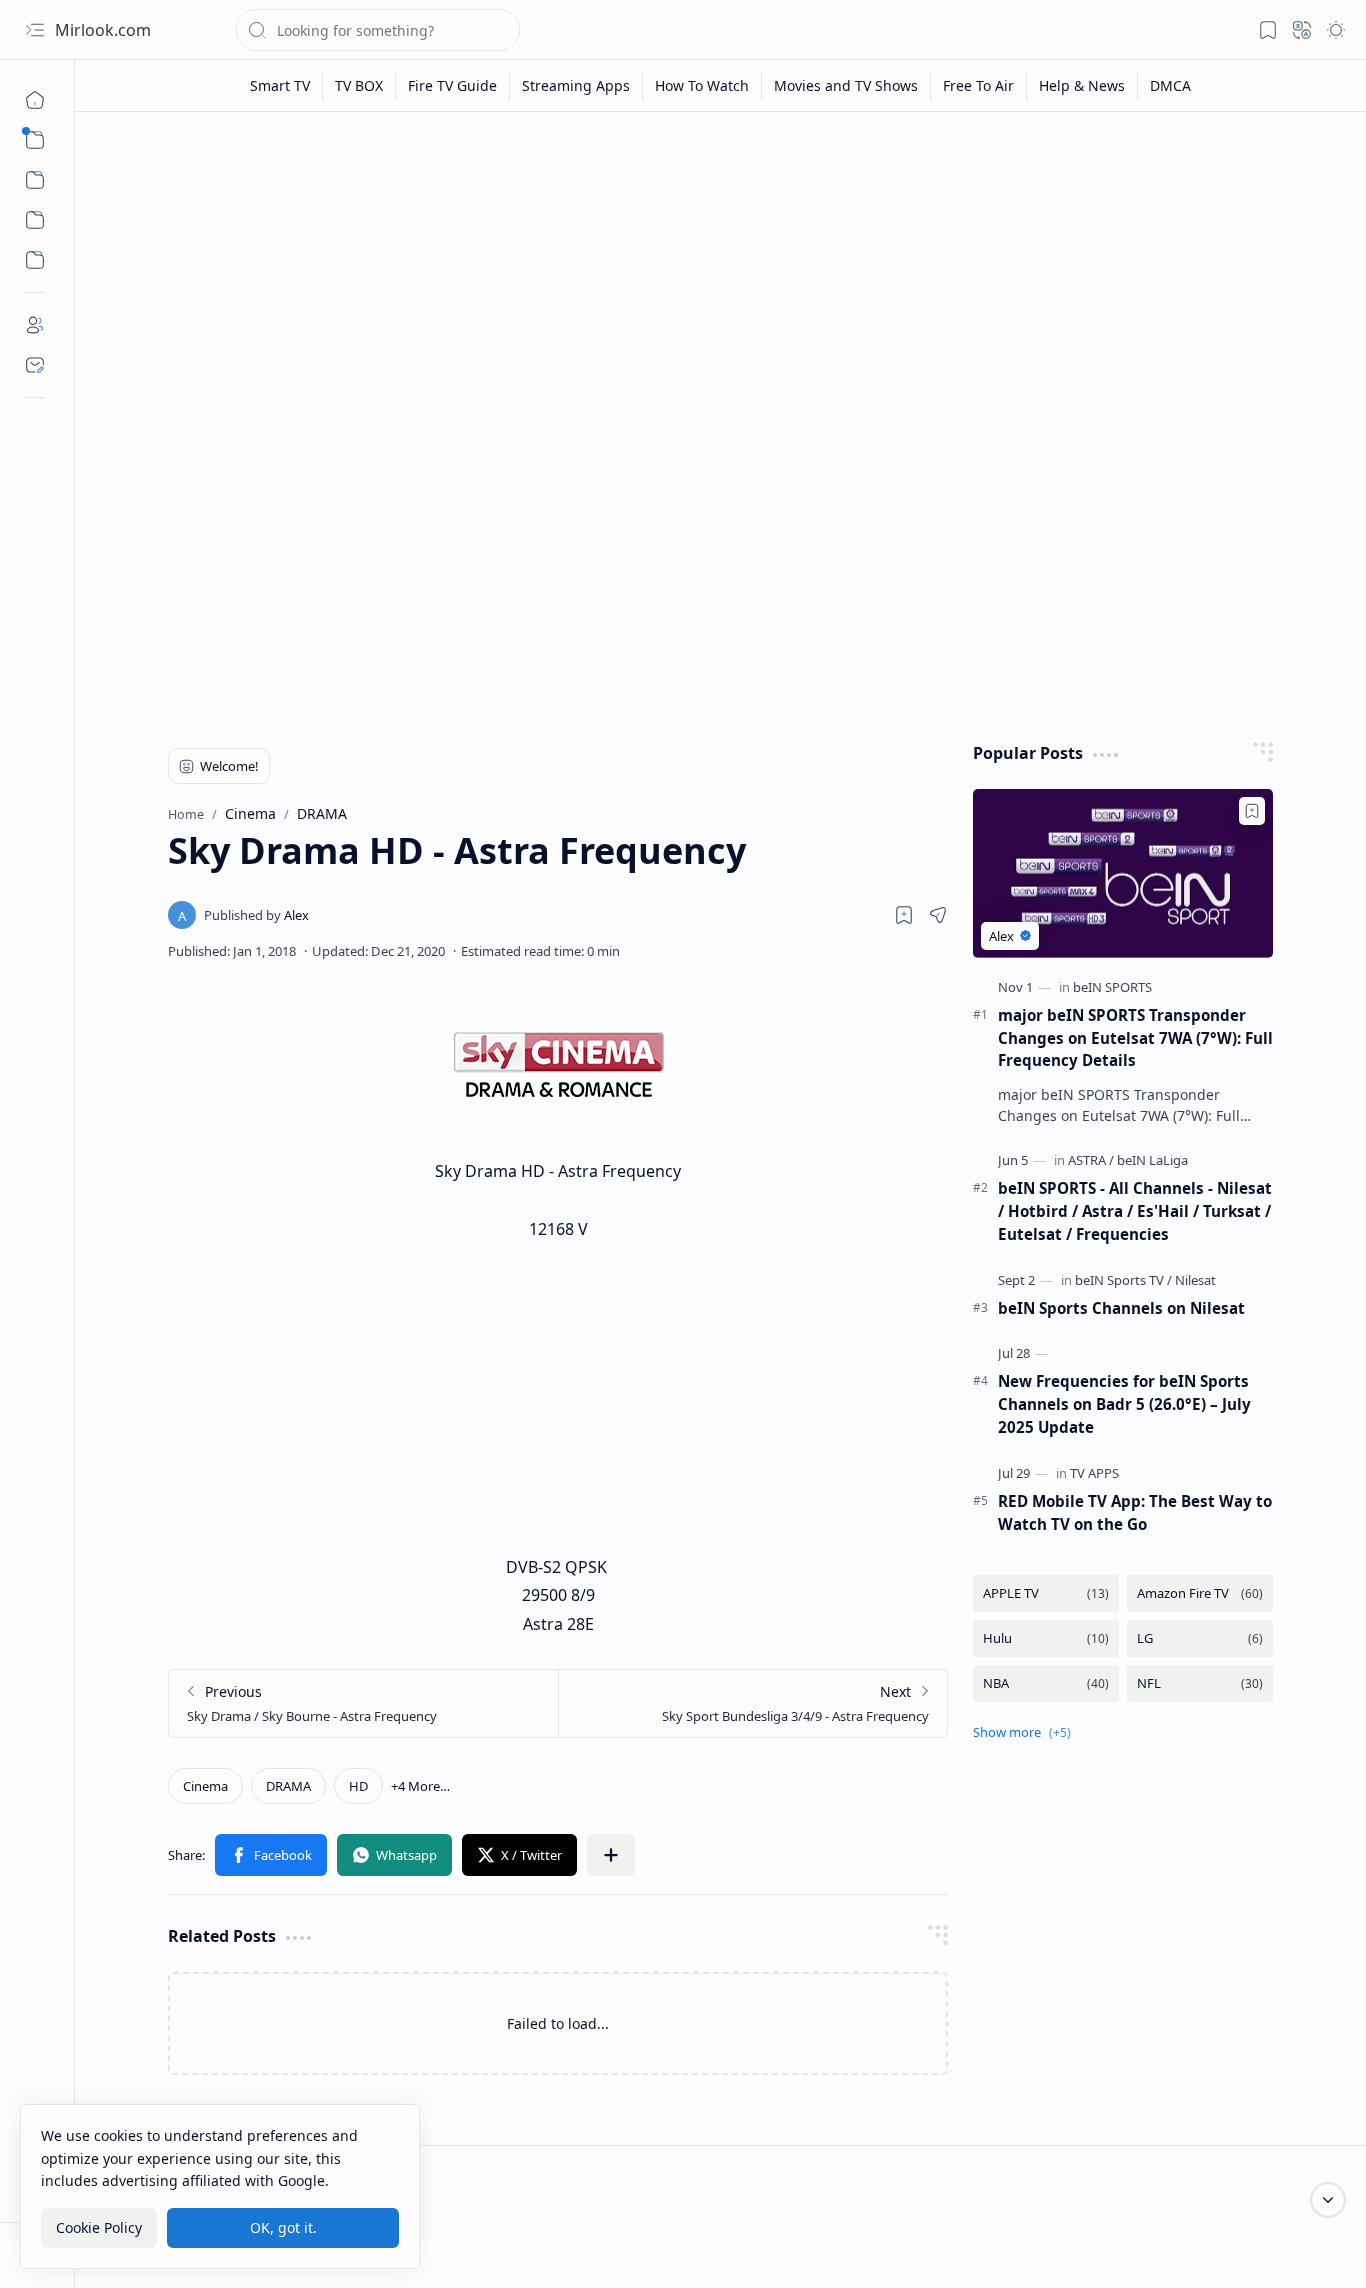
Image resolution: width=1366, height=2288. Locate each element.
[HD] (358, 1786)
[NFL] (1200, 1683)
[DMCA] (1170, 85)
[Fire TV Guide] (453, 85)
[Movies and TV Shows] (846, 85)
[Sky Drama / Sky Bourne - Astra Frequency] (363, 1703)
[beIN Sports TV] (1123, 1280)
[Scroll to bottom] (1328, 2200)
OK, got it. (283, 2226)
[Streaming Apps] (576, 85)
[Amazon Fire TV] (1200, 1593)
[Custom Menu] (35, 220)
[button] (35, 30)
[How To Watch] (702, 85)
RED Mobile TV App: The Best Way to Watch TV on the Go (1135, 1512)
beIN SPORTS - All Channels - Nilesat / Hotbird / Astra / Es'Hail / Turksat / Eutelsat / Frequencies (1135, 1211)
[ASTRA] (1091, 1160)
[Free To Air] (979, 85)
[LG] (1200, 1638)
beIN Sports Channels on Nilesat (1121, 1308)
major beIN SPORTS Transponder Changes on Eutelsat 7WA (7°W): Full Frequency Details (1135, 1038)
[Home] (35, 100)
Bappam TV (1299, 2247)
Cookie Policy (99, 2226)
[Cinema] (205, 1786)
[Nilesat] (1195, 1280)
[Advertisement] (721, 282)
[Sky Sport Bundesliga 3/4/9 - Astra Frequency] (752, 1703)
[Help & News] (1082, 85)
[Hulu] (1046, 1638)
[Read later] (904, 915)
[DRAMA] (288, 1786)
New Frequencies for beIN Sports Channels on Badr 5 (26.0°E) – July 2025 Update (1124, 1404)
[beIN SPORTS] (1112, 987)
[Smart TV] (280, 85)
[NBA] (1046, 1683)
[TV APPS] (1094, 1473)
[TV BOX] (359, 85)
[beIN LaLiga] (1152, 1160)
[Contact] (35, 365)
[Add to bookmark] (1252, 811)
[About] (35, 325)
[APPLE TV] (1046, 1593)
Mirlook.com (103, 30)
